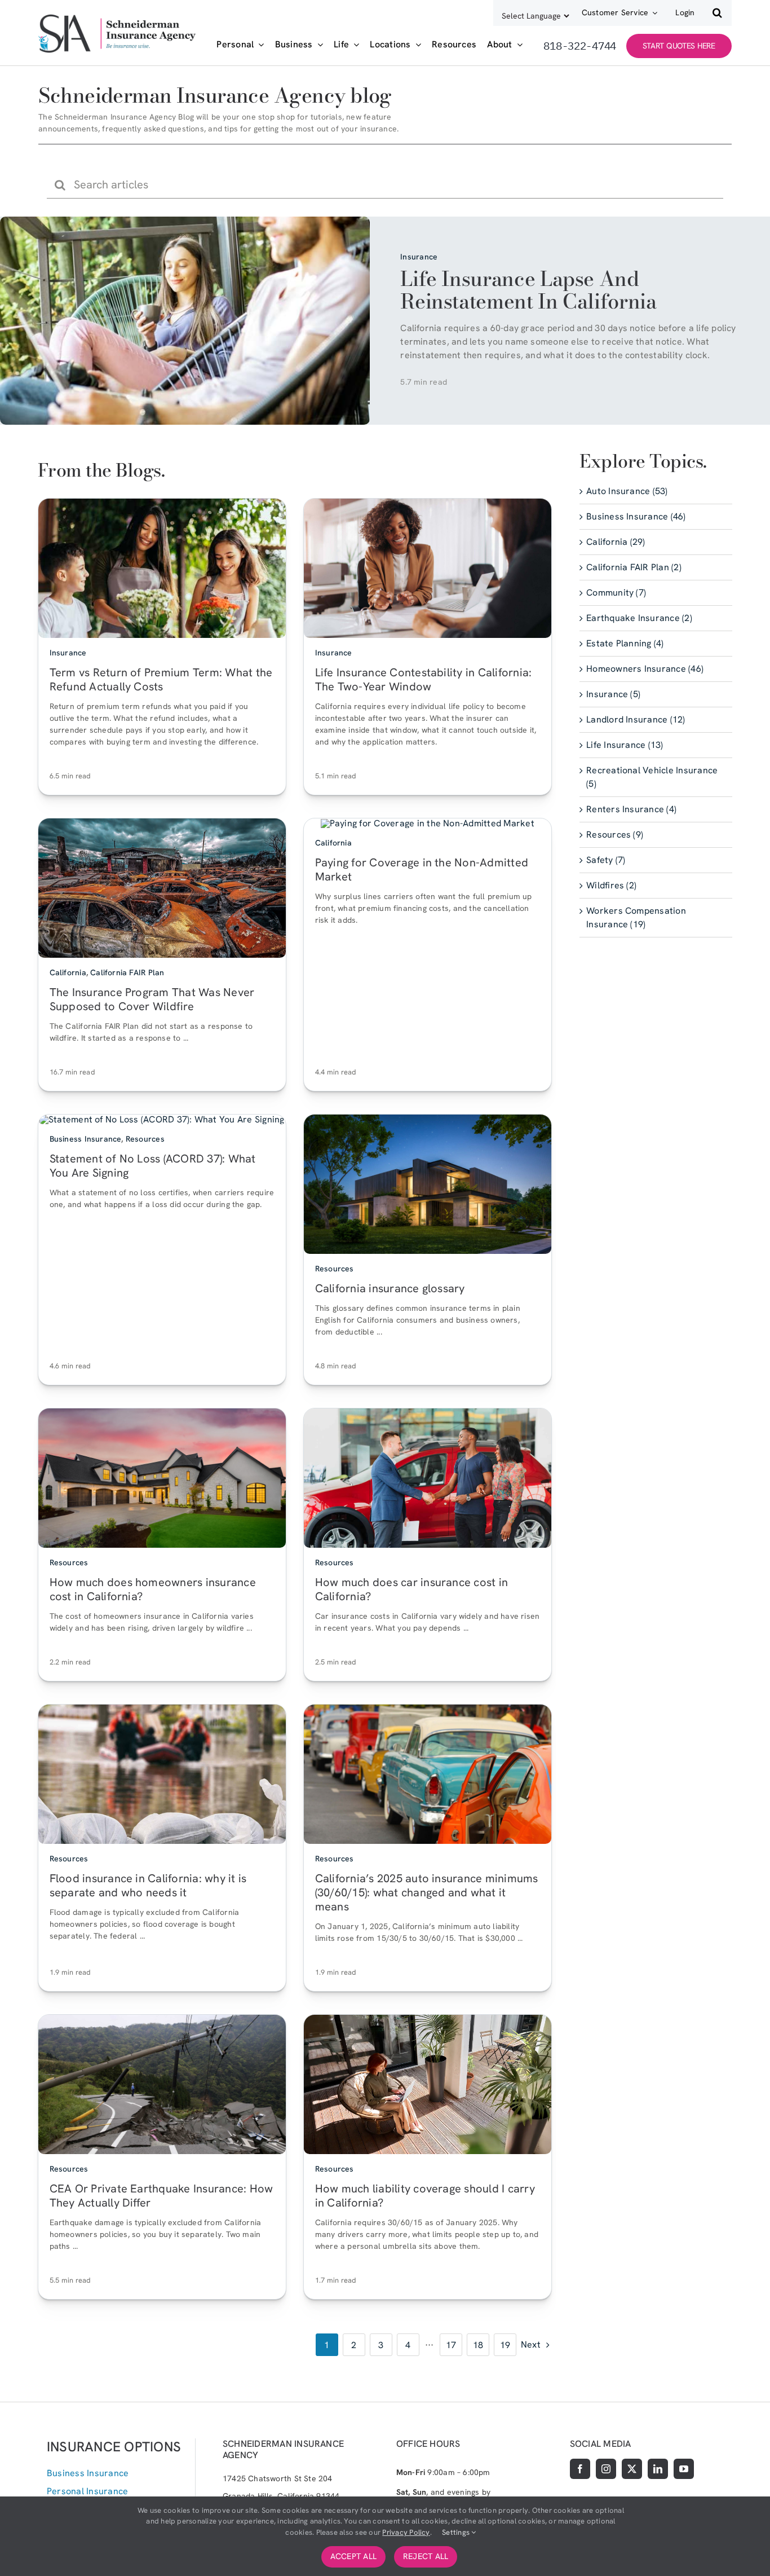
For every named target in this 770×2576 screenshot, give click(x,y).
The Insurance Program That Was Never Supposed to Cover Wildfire (152, 1000)
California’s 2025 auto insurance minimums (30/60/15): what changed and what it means (427, 1893)
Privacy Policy (406, 2532)
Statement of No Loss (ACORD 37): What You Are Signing (153, 1166)
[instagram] (606, 2469)
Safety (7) (606, 860)
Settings (457, 2532)
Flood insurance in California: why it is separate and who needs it (148, 1886)
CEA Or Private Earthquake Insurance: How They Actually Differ (161, 2196)
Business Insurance (86, 1139)
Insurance (419, 257)
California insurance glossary (390, 1289)
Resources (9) (615, 835)
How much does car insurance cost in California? (411, 1590)
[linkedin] (658, 2469)
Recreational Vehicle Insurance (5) (652, 778)
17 (451, 2345)
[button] (717, 13)
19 (505, 2345)
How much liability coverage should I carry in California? (425, 2196)
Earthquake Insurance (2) (639, 618)
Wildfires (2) (611, 886)
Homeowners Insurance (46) (645, 669)
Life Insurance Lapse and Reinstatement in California (528, 290)
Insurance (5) (613, 695)
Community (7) (616, 593)
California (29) (616, 542)
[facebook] (580, 2469)
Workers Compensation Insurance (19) (636, 918)
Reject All (426, 2556)
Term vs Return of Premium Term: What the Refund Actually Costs (161, 680)
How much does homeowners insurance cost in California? (153, 1590)
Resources (145, 1139)
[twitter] (632, 2469)
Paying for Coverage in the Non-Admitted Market (422, 870)
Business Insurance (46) (636, 517)
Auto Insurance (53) (627, 492)
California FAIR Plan (127, 973)
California (68, 973)
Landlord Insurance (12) (636, 720)
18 (478, 2345)
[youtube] (684, 2469)
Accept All (353, 2556)
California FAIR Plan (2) (634, 568)
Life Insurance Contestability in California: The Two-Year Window (424, 680)
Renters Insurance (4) (631, 810)
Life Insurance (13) (625, 745)
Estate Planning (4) (625, 644)
